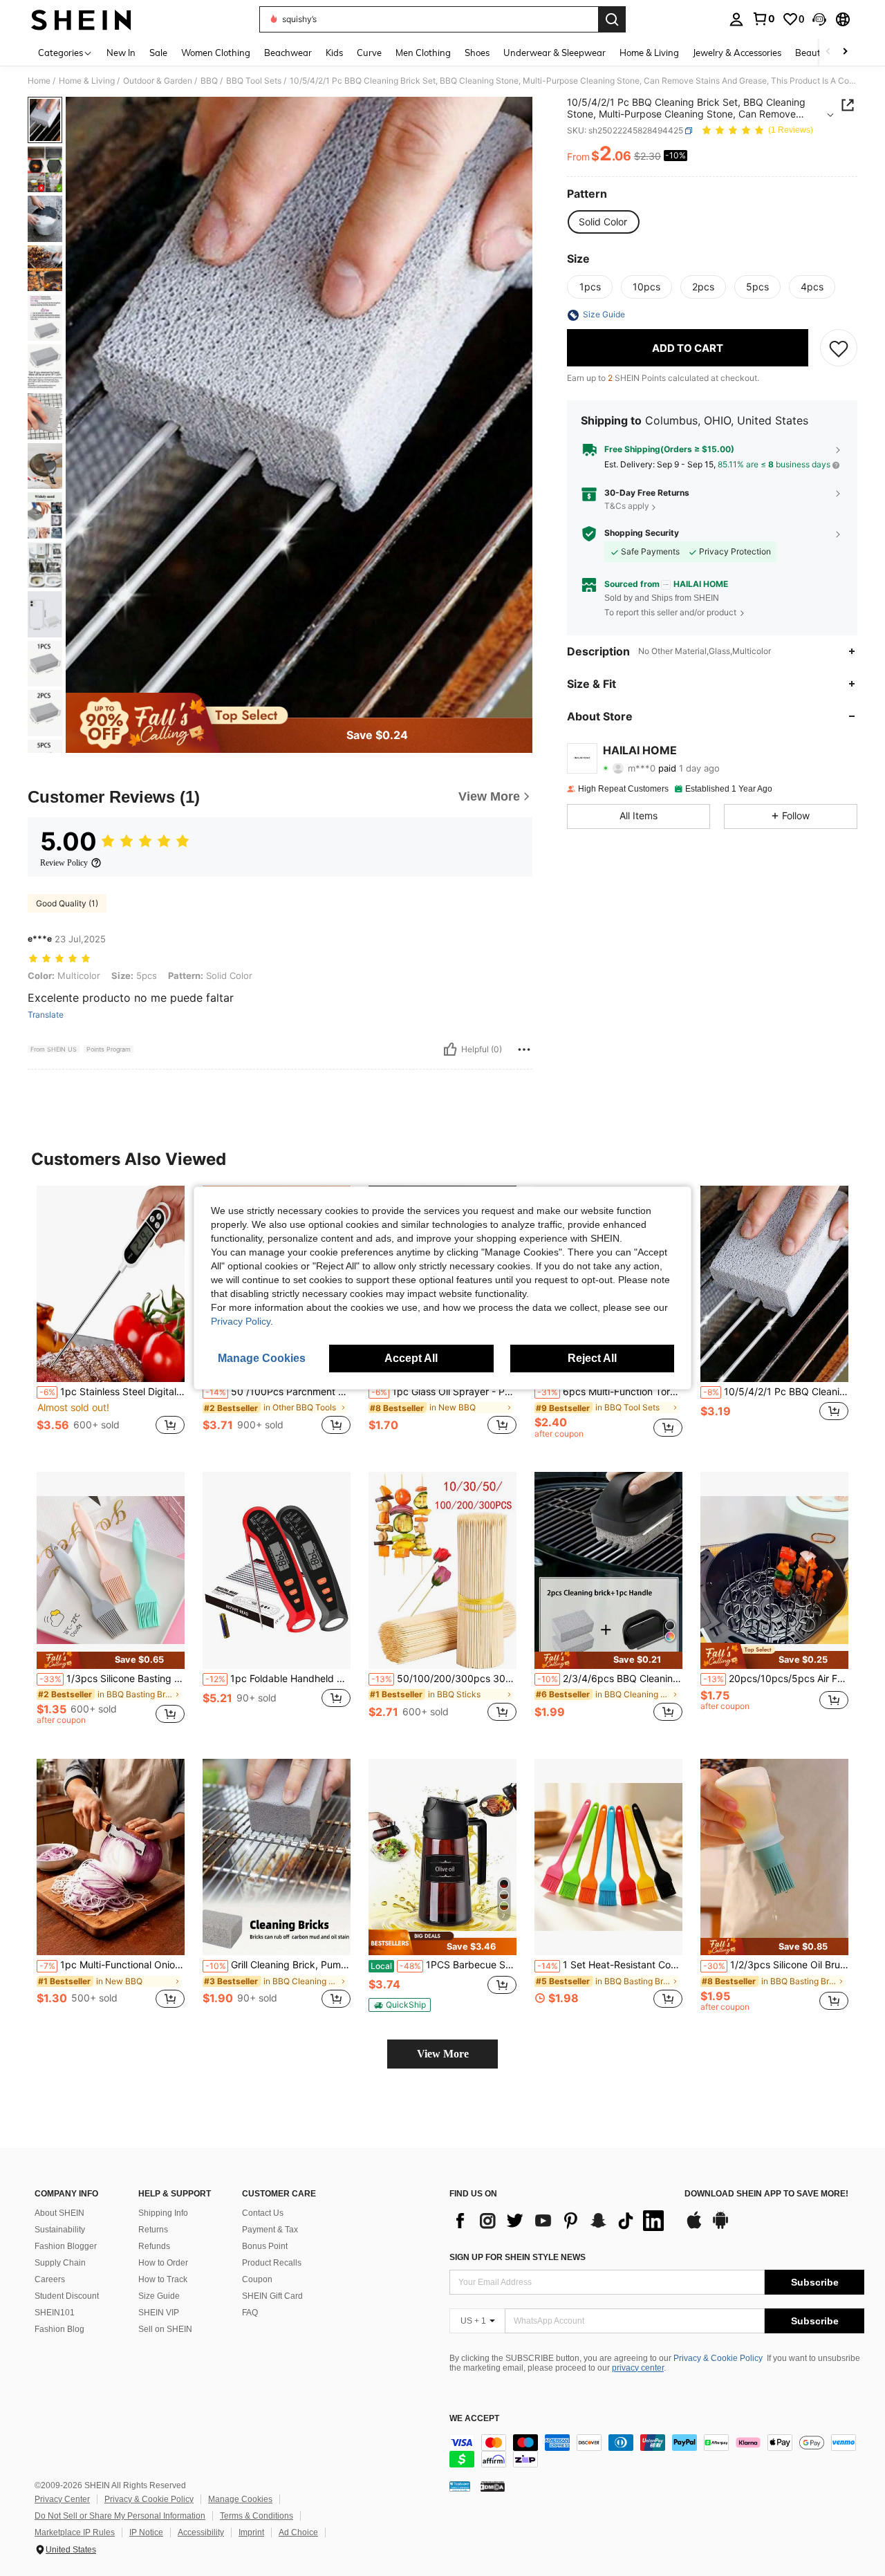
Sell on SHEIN (165, 2329)
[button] (819, 19)
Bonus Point (265, 2246)
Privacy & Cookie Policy (718, 2358)
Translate (46, 1015)
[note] (111, 1660)
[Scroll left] (828, 52)
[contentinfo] (657, 2451)
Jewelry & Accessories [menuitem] (737, 53)
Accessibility (201, 2532)
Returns (153, 2230)
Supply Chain (60, 2263)
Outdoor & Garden (158, 81)
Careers (50, 2279)
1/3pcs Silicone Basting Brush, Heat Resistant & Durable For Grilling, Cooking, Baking (112, 1679)
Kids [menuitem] (334, 53)
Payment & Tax (270, 2230)
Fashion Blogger (66, 2246)
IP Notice (146, 2532)
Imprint (251, 2532)
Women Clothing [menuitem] (216, 53)
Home (39, 81)
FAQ (250, 2313)
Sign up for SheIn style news (518, 2257)
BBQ (209, 81)
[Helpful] (450, 1049)
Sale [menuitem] (158, 53)
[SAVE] (839, 348)
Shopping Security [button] (642, 533)
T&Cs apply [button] (627, 506)
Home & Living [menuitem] (649, 53)
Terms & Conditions (257, 2516)
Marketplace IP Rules (75, 2532)
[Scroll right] (845, 52)
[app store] (694, 2227)
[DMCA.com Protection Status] (493, 2486)
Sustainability (60, 2230)
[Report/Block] (524, 1049)
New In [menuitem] (121, 53)
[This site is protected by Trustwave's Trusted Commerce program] (460, 2486)
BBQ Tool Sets (254, 81)
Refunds (154, 2246)
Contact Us (263, 2213)
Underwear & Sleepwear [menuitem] (555, 53)
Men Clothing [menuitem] (423, 53)
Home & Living (87, 81)
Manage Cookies (240, 2499)
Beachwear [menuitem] (288, 53)
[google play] (720, 2227)
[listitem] (111, 1318)
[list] (560, 2221)
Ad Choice (298, 2532)
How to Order (163, 2263)
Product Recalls (272, 2263)
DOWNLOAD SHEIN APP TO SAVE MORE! (766, 2194)
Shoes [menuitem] (477, 53)
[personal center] (736, 19)
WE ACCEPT (474, 2419)
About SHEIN (59, 2213)
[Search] (612, 19)
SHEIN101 (55, 2313)
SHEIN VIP (159, 2313)
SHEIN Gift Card (272, 2296)
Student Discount (67, 2296)
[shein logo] (81, 19)
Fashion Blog (59, 2329)
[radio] (603, 222)
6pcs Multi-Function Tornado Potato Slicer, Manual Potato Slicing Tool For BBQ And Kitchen (610, 1392)
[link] (763, 19)
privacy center (638, 2368)
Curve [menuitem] (369, 53)
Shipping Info (163, 2213)
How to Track (163, 2279)
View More (443, 2054)
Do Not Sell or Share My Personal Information (120, 2516)
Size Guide (159, 2296)
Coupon (257, 2279)
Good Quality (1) (67, 903)
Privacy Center (62, 2499)
